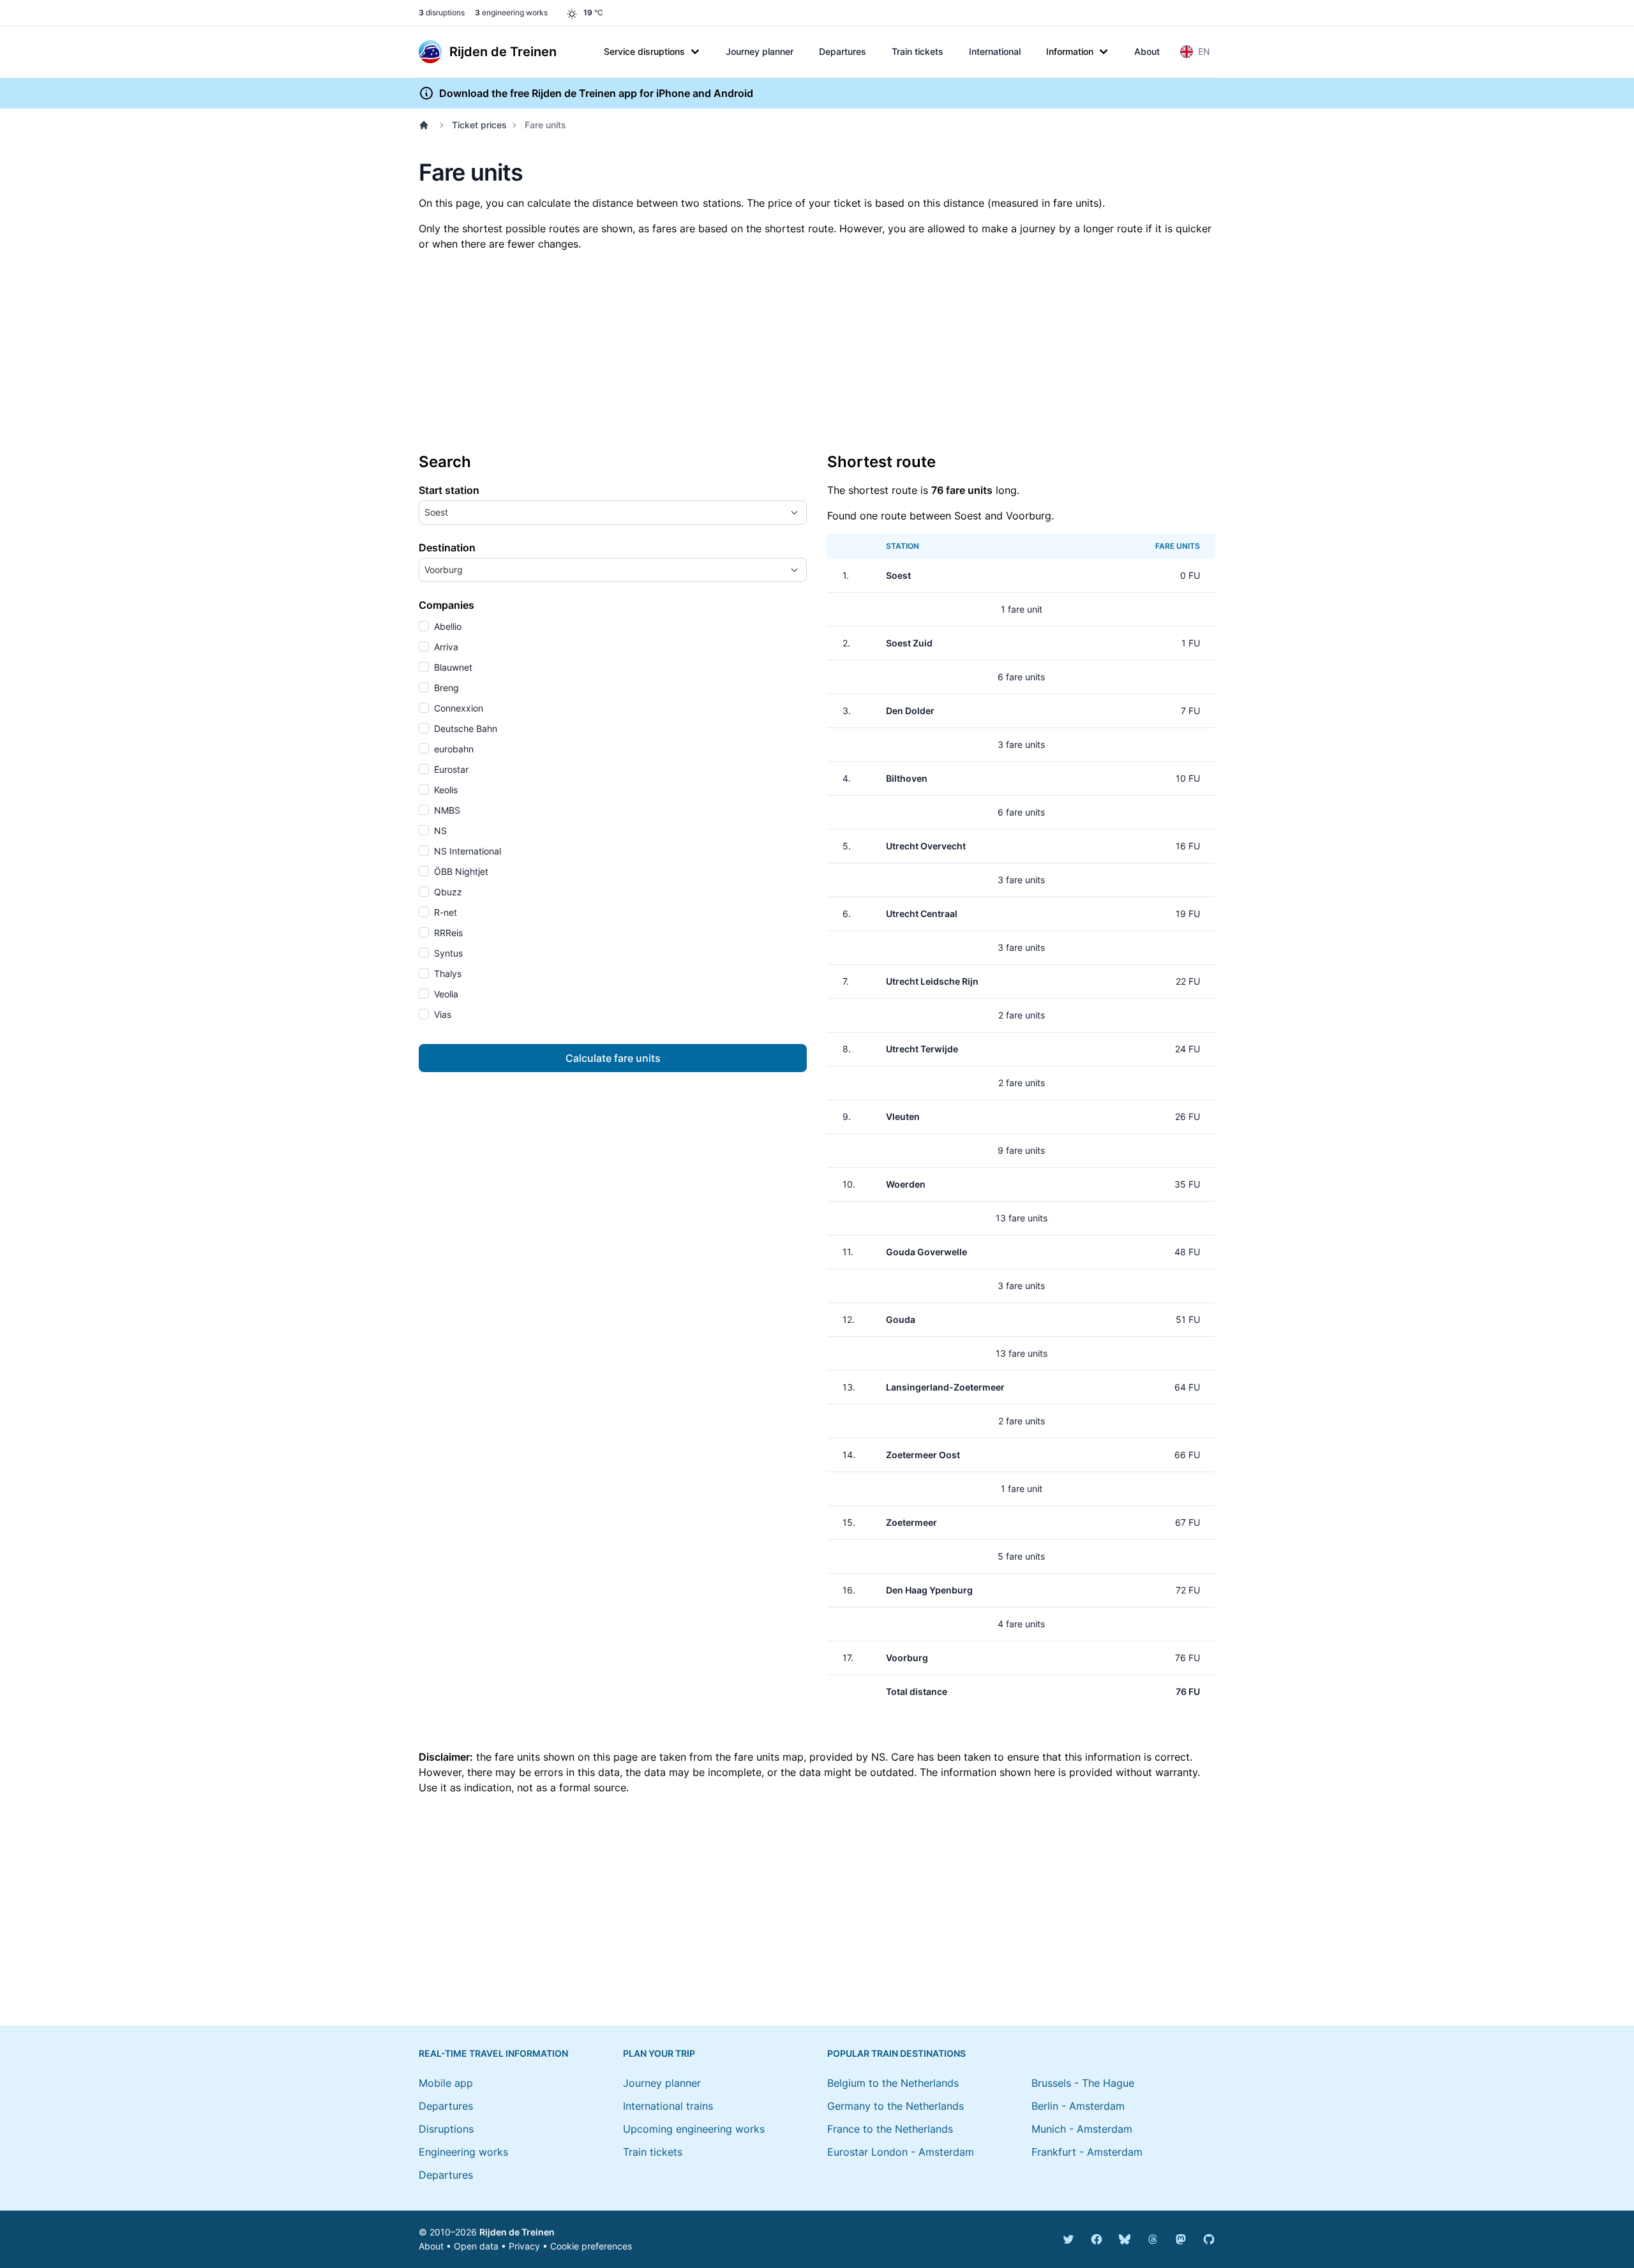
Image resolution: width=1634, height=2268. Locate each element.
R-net (444, 912)
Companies (446, 605)
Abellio (446, 626)
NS (439, 831)
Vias (441, 1014)
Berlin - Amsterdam (1078, 2106)
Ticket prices (479, 125)
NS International (466, 851)
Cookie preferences (591, 2246)
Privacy (524, 2246)
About (1147, 51)
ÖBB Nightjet (460, 871)
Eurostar (450, 769)
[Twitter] (1068, 2239)
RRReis (447, 933)
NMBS (446, 810)
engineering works (511, 12)
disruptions (442, 12)
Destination (447, 548)
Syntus (447, 953)
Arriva (445, 647)
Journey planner (760, 51)
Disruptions (446, 2129)
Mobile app (446, 2083)
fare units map (769, 1757)
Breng (445, 688)
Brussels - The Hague (1083, 2083)
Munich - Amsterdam (1082, 2129)
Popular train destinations (896, 2053)
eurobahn (453, 749)
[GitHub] (1209, 2239)
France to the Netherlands (890, 2129)
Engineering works (463, 2152)
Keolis (445, 790)
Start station (449, 490)
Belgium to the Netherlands (893, 2083)
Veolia (445, 994)
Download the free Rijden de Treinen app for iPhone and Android (596, 93)
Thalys (446, 974)
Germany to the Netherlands (896, 2106)
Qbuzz (447, 892)
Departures (843, 51)
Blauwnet (452, 667)
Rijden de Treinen (517, 2232)
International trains (668, 2106)
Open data (476, 2246)
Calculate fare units (613, 1058)
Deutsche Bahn (464, 728)
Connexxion (457, 708)
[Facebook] (1097, 2239)
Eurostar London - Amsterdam (901, 2152)
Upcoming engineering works (694, 2129)
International (995, 51)
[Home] (426, 125)
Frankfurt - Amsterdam (1087, 2152)
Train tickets (918, 51)
